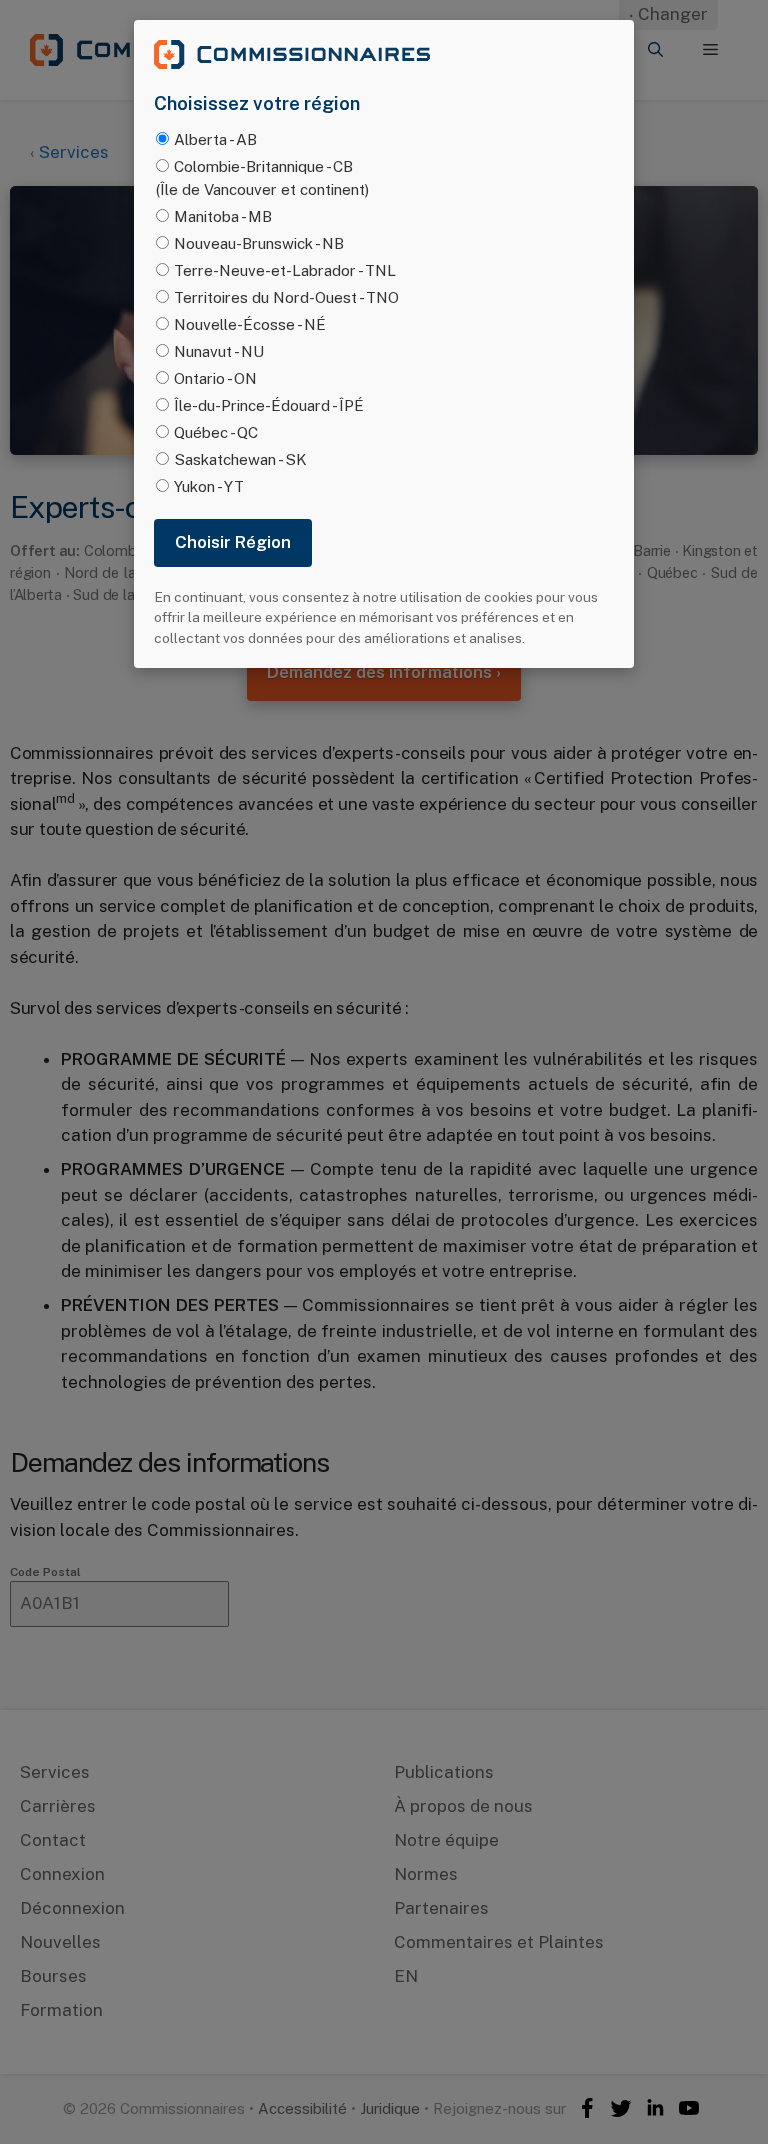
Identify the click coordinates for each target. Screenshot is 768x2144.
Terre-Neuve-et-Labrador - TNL (285, 270)
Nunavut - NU (219, 351)
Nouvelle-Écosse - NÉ (250, 324)
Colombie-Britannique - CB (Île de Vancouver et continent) (262, 177)
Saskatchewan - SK (240, 459)
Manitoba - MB (223, 216)
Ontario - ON (215, 378)
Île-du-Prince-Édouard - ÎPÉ (269, 405)
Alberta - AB (215, 139)
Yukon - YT (209, 486)
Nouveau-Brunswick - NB (259, 243)
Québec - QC (216, 432)
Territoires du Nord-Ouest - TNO (286, 297)
